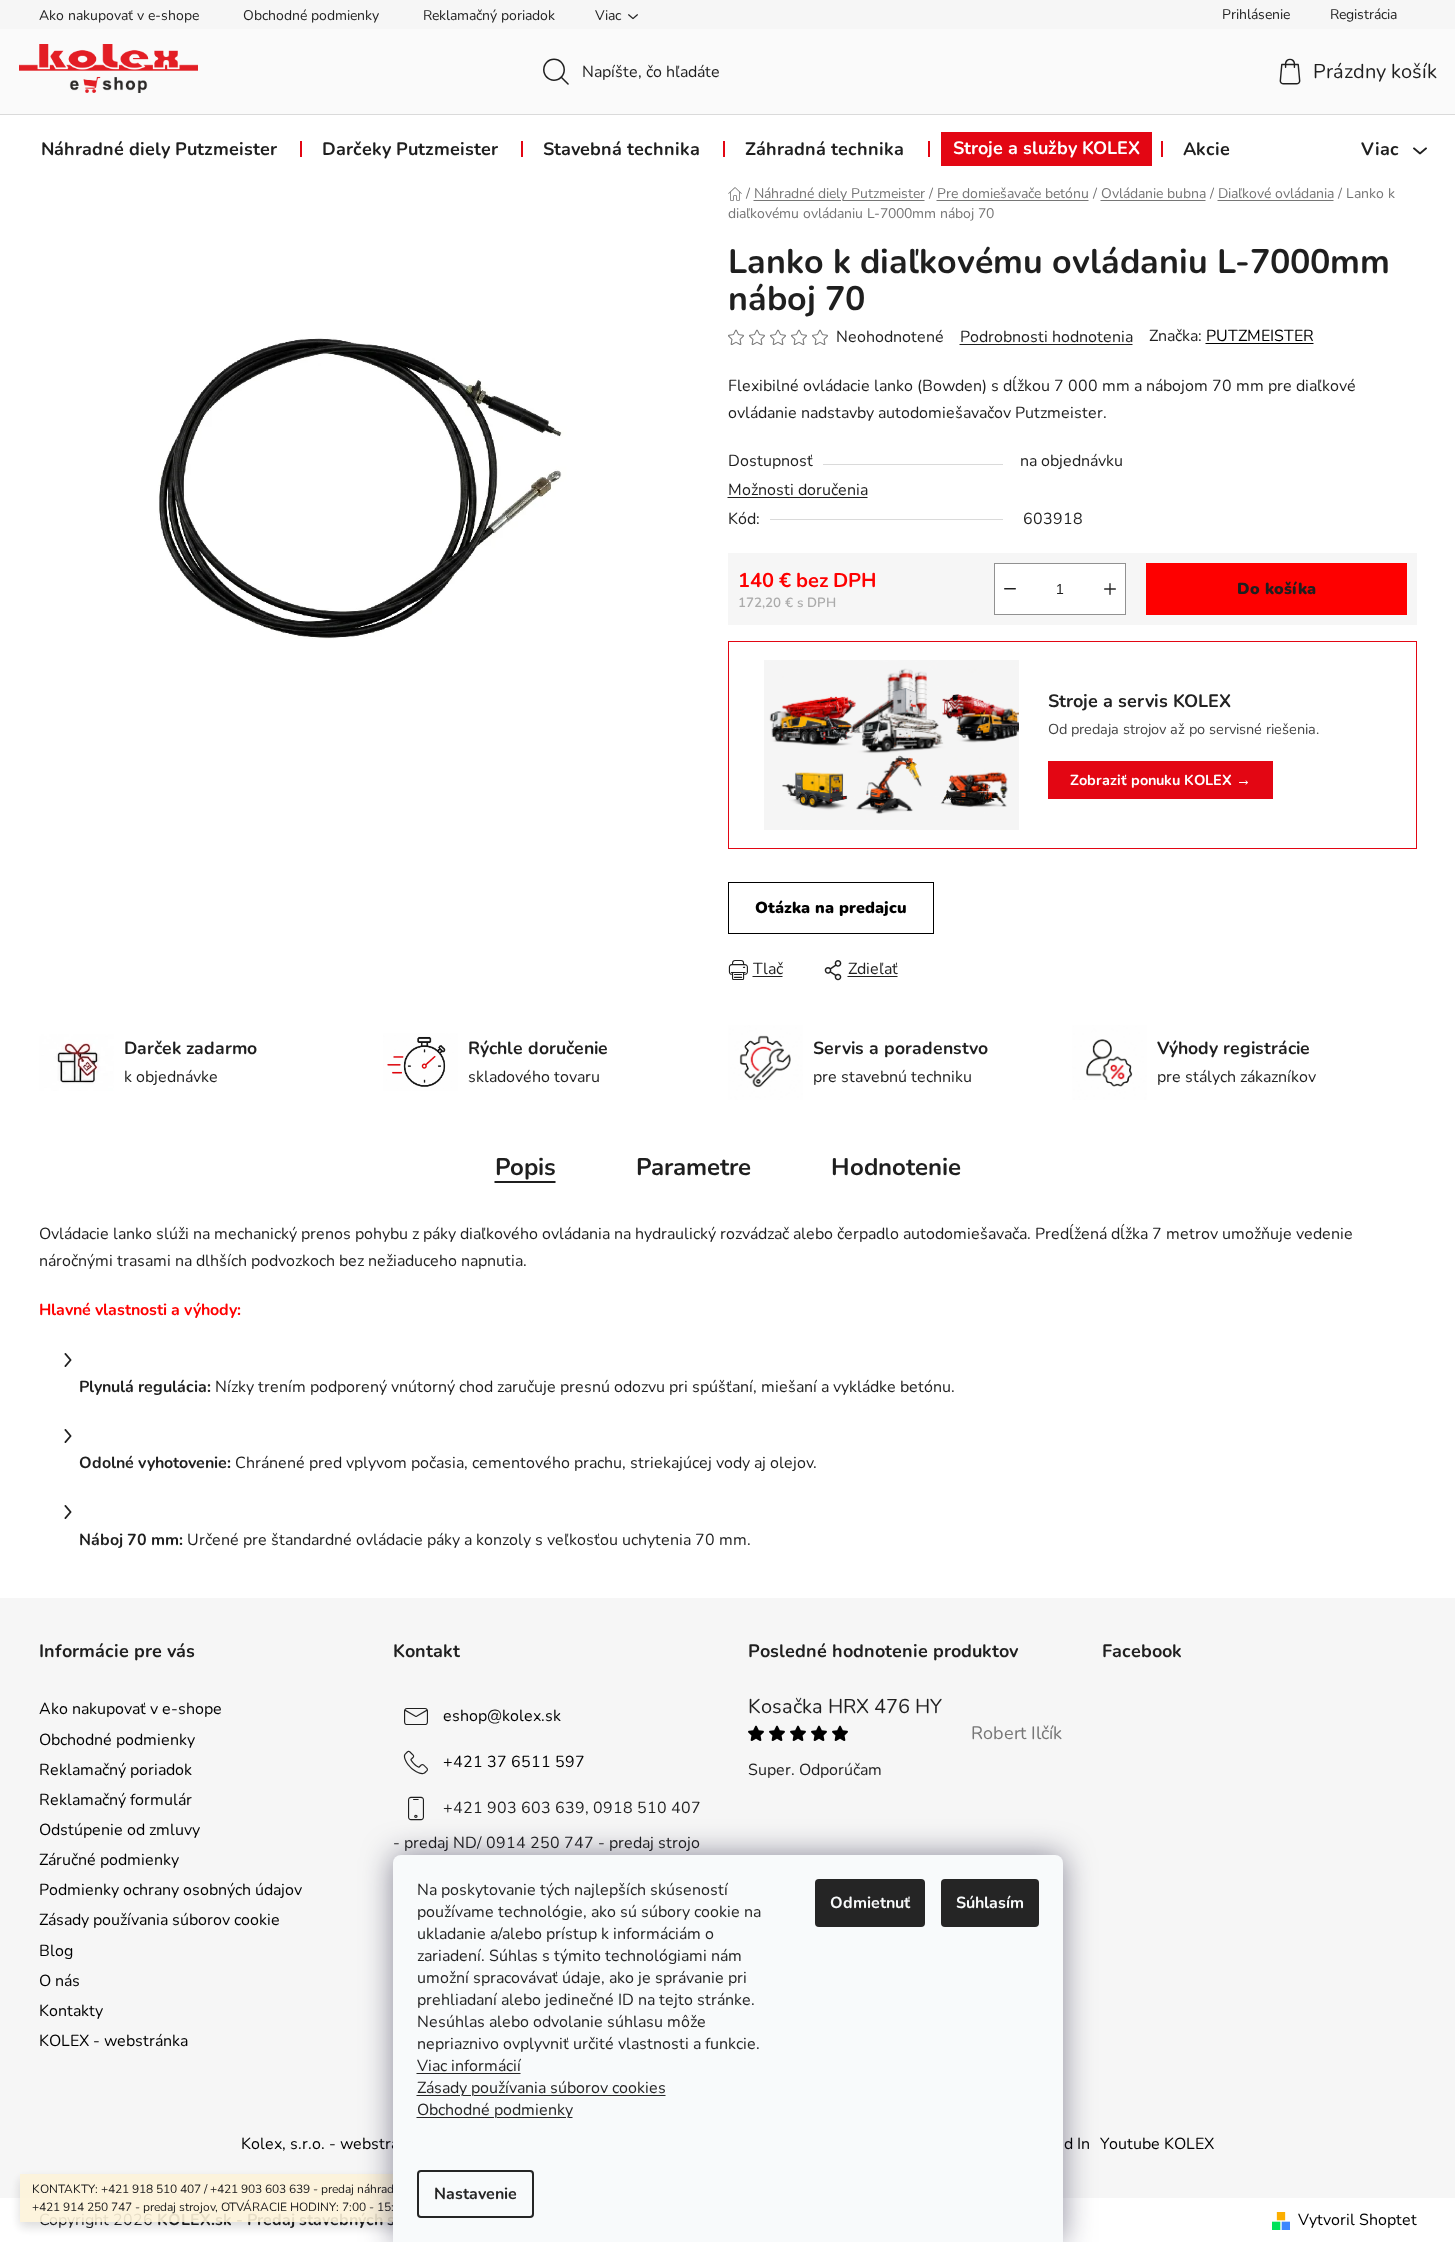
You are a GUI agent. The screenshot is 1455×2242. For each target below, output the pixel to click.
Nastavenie (475, 2194)
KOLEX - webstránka (113, 2041)
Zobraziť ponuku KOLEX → (1160, 780)
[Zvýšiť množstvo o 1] (1110, 589)
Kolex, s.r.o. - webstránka (332, 2144)
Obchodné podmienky (311, 15)
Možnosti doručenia (798, 490)
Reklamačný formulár (115, 1800)
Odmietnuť (870, 1903)
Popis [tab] (525, 1167)
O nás (59, 1981)
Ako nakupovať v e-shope (119, 15)
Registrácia (1363, 14)
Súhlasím (990, 1903)
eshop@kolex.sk (502, 1716)
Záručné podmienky (109, 1860)
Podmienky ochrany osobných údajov (170, 1890)
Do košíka (1276, 589)
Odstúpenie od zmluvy (119, 1830)
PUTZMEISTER (1260, 336)
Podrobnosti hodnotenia (1046, 337)
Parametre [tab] (693, 1167)
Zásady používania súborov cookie (159, 1920)
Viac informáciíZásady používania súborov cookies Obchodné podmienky (541, 2088)
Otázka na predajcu (831, 908)
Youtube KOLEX (1157, 2144)
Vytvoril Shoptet (1357, 2220)
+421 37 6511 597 (514, 1762)
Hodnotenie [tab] (896, 1167)
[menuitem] (159, 149)
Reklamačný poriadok (489, 15)
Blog (56, 1951)
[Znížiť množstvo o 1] (1010, 589)
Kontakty (71, 2011)
